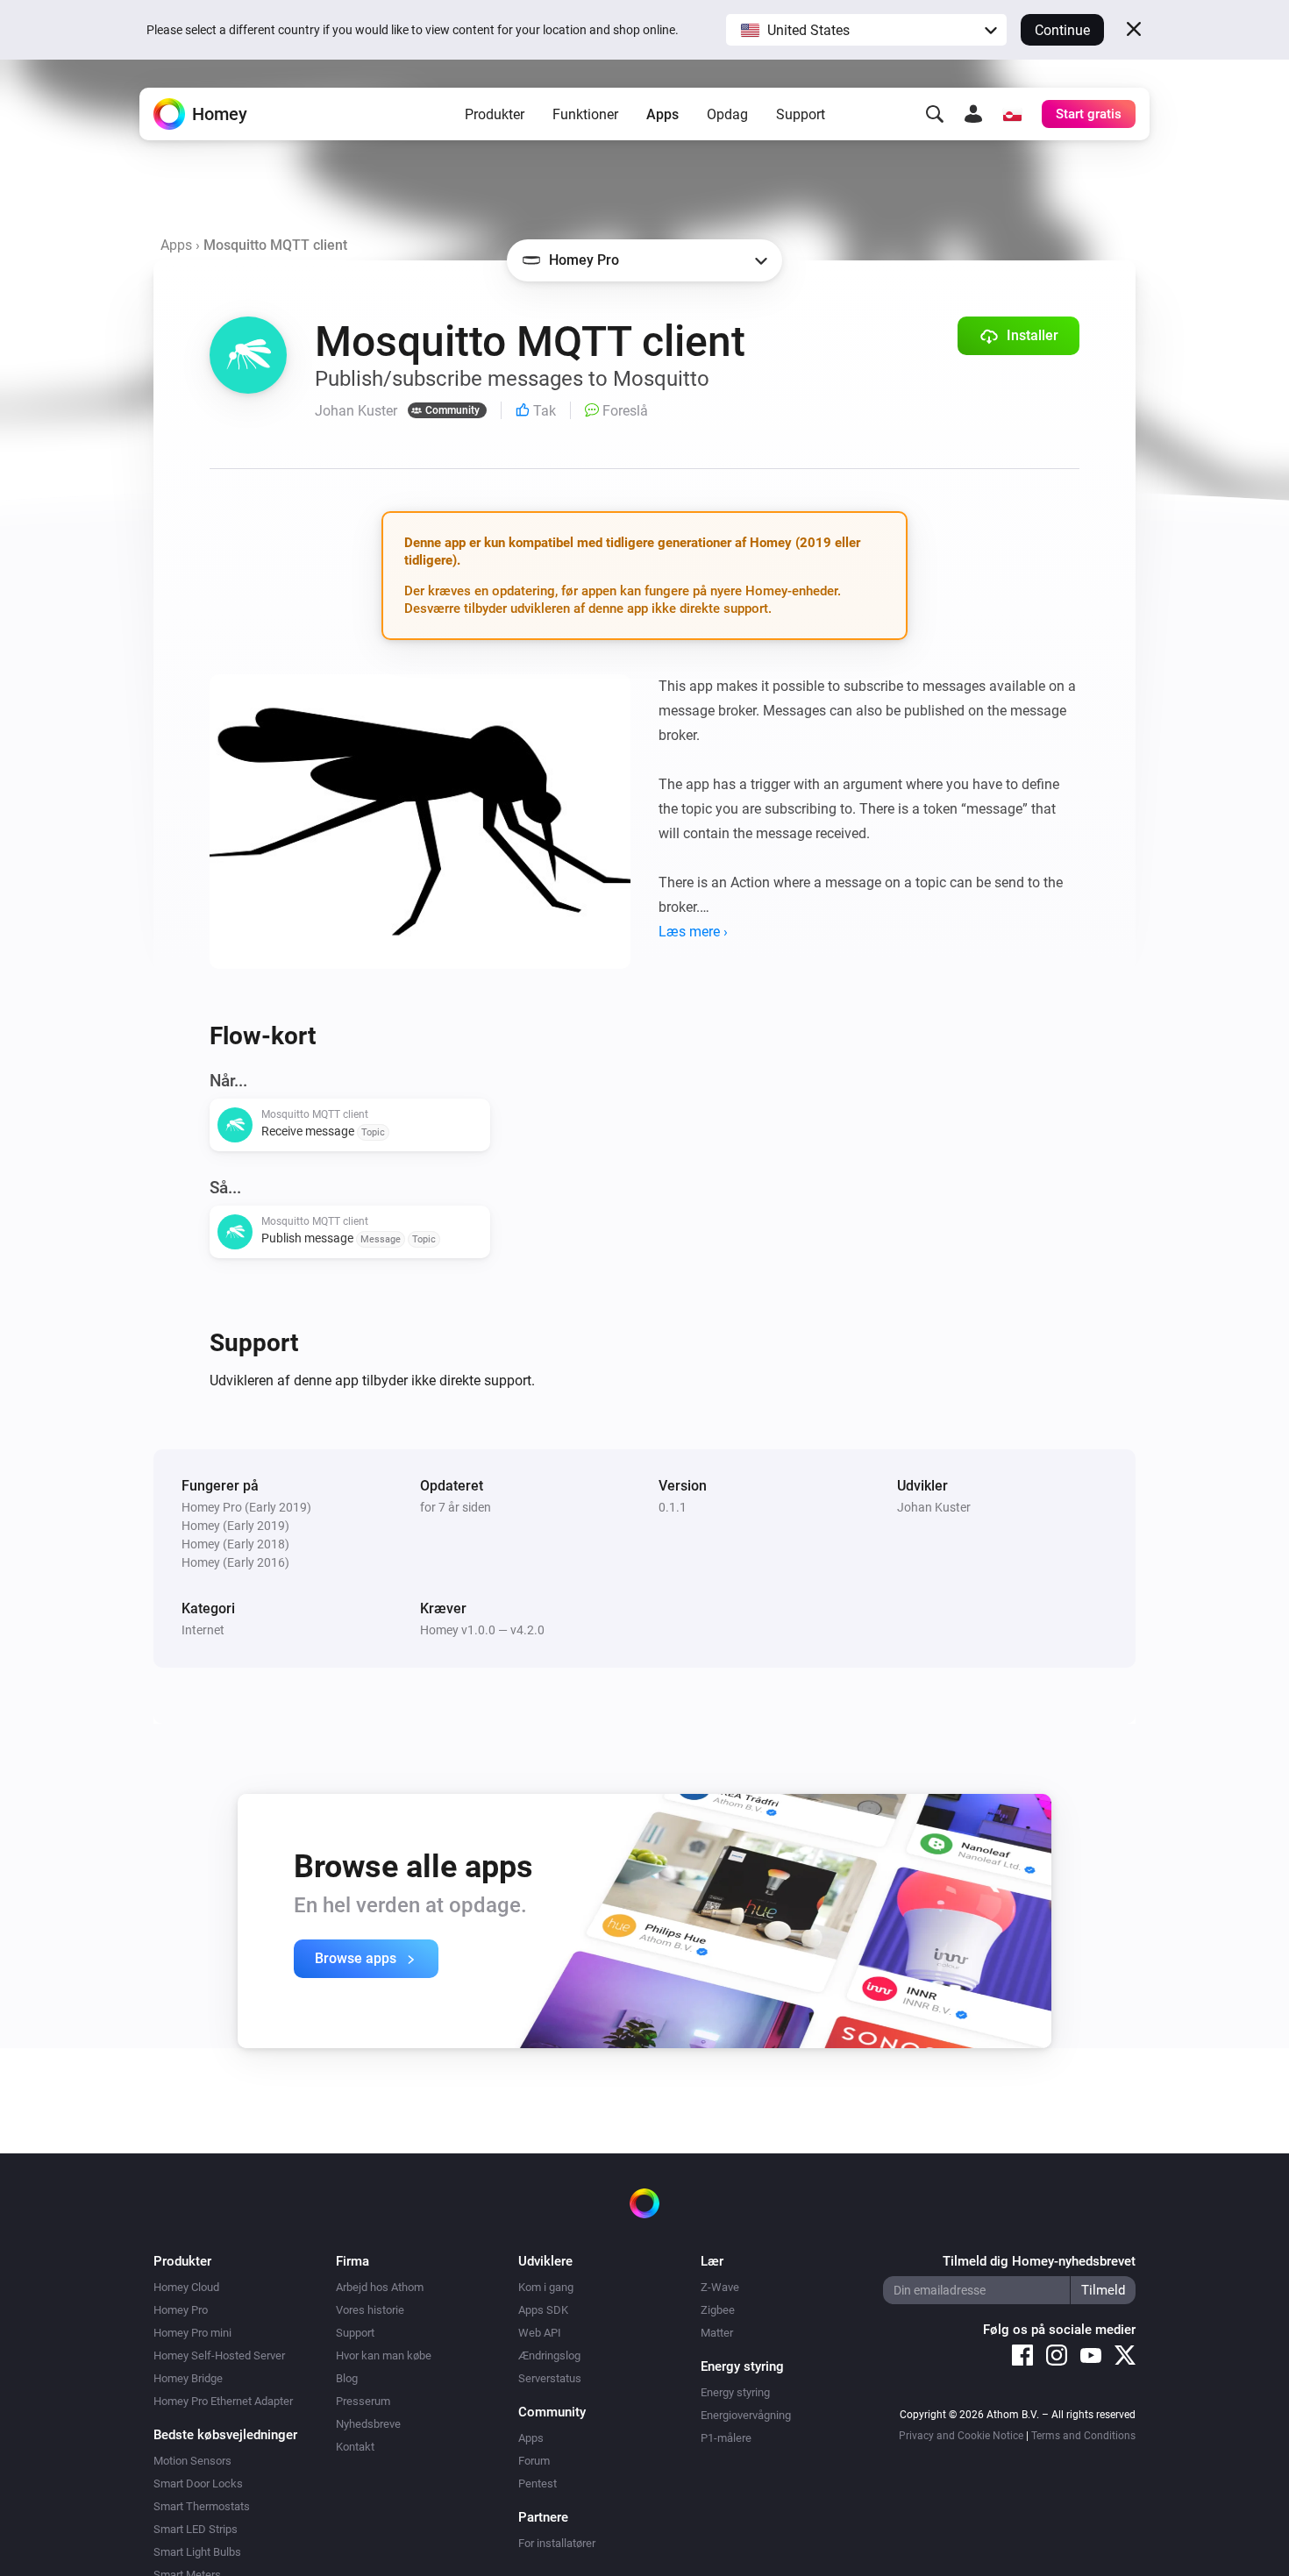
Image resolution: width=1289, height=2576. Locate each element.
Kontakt (355, 2447)
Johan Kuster (934, 1507)
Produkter (495, 114)
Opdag (727, 114)
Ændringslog (549, 2355)
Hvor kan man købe (384, 2355)
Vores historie (370, 2310)
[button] (866, 30)
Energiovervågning (746, 2415)
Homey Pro (181, 2310)
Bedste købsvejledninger (225, 2435)
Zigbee (718, 2310)
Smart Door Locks (198, 2483)
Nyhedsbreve (368, 2424)
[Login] (973, 114)
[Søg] (935, 114)
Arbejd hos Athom (380, 2287)
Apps (662, 114)
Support (801, 114)
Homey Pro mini (192, 2333)
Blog (347, 2378)
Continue (1062, 30)
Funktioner (585, 114)
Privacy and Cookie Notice (961, 2436)
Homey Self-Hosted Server (219, 2355)
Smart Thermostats (202, 2506)
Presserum (363, 2401)
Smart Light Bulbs (197, 2552)
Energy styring (735, 2392)
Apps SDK (543, 2310)
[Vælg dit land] (1012, 114)
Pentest (538, 2483)
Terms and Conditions (1083, 2436)
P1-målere (726, 2438)
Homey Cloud (186, 2287)
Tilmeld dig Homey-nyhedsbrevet (1039, 2261)
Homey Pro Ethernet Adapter (223, 2401)
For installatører (557, 2543)
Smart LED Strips (196, 2529)
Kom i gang (546, 2287)
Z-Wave (720, 2287)
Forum (534, 2461)
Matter (717, 2333)
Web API (540, 2333)
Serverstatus (550, 2378)
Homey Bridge (188, 2378)
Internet (203, 1630)
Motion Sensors (192, 2461)
